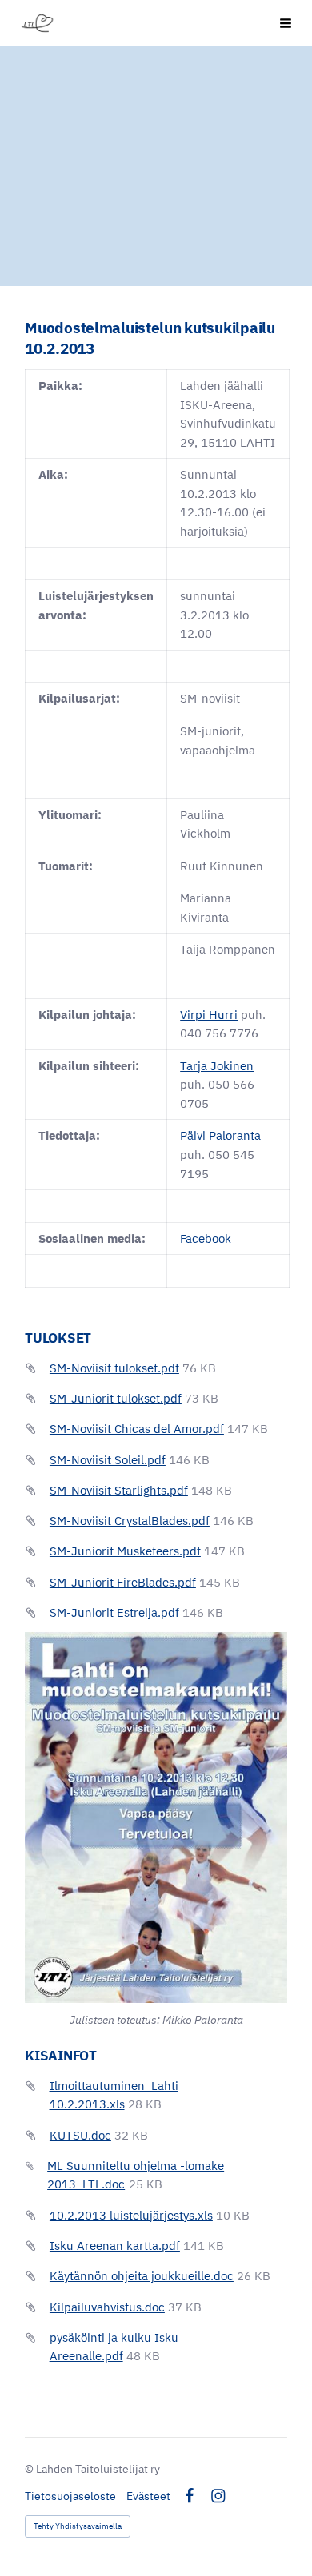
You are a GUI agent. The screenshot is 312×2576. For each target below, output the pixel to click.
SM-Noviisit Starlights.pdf (119, 1490)
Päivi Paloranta (220, 1135)
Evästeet (148, 2496)
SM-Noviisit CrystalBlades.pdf (130, 1521)
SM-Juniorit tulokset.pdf (116, 1398)
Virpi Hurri (209, 1015)
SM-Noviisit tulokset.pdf (114, 1368)
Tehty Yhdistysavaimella (78, 2526)
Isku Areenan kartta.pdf (115, 2246)
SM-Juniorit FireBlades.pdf (123, 1582)
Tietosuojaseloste (70, 2496)
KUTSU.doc (80, 2135)
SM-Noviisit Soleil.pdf (108, 1460)
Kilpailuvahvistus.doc (107, 2307)
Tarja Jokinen (217, 1066)
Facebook (206, 1238)
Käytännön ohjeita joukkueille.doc (142, 2276)
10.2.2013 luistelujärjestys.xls (131, 2215)
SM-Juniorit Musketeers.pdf (125, 1551)
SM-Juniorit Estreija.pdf (114, 1612)
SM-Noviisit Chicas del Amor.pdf (137, 1429)
